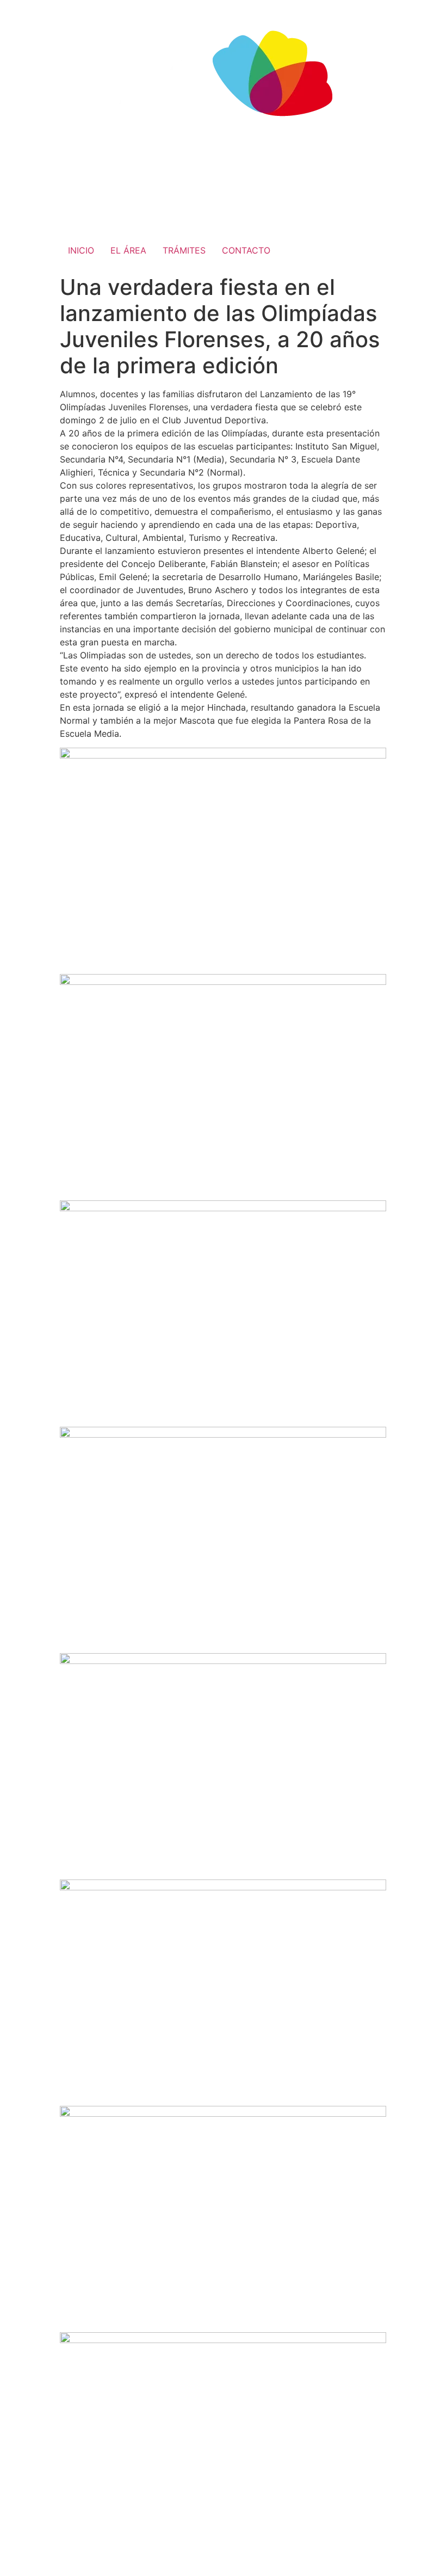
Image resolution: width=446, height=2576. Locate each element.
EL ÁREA (128, 250)
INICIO (81, 250)
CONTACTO (246, 250)
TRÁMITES (184, 250)
